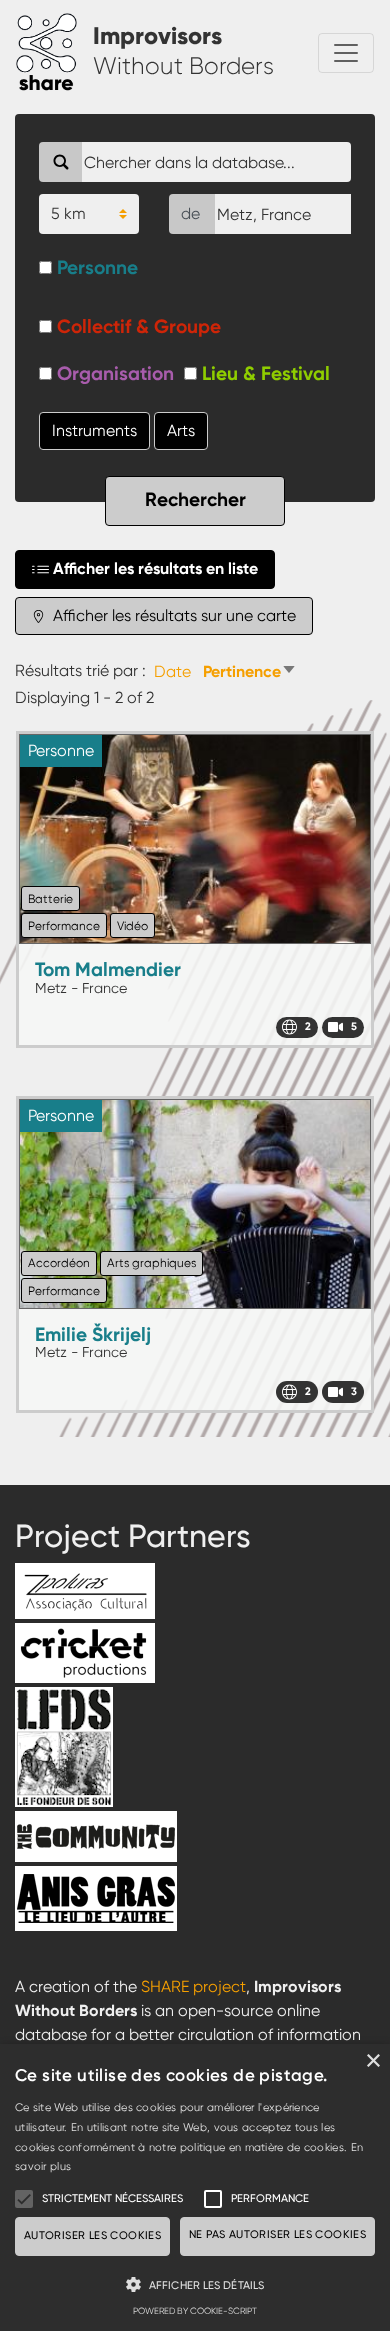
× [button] (372, 2061)
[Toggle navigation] (346, 53)
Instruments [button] (94, 430)
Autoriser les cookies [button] (92, 2235)
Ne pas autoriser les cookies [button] (277, 2234)
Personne (97, 267)
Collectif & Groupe (139, 326)
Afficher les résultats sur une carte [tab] (172, 615)
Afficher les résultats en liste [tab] (155, 568)
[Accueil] (54, 53)
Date (172, 671)
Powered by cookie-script (195, 2311)
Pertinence (250, 671)
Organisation (115, 373)
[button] (195, 2284)
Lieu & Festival (266, 373)
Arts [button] (181, 430)
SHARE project (193, 1986)
